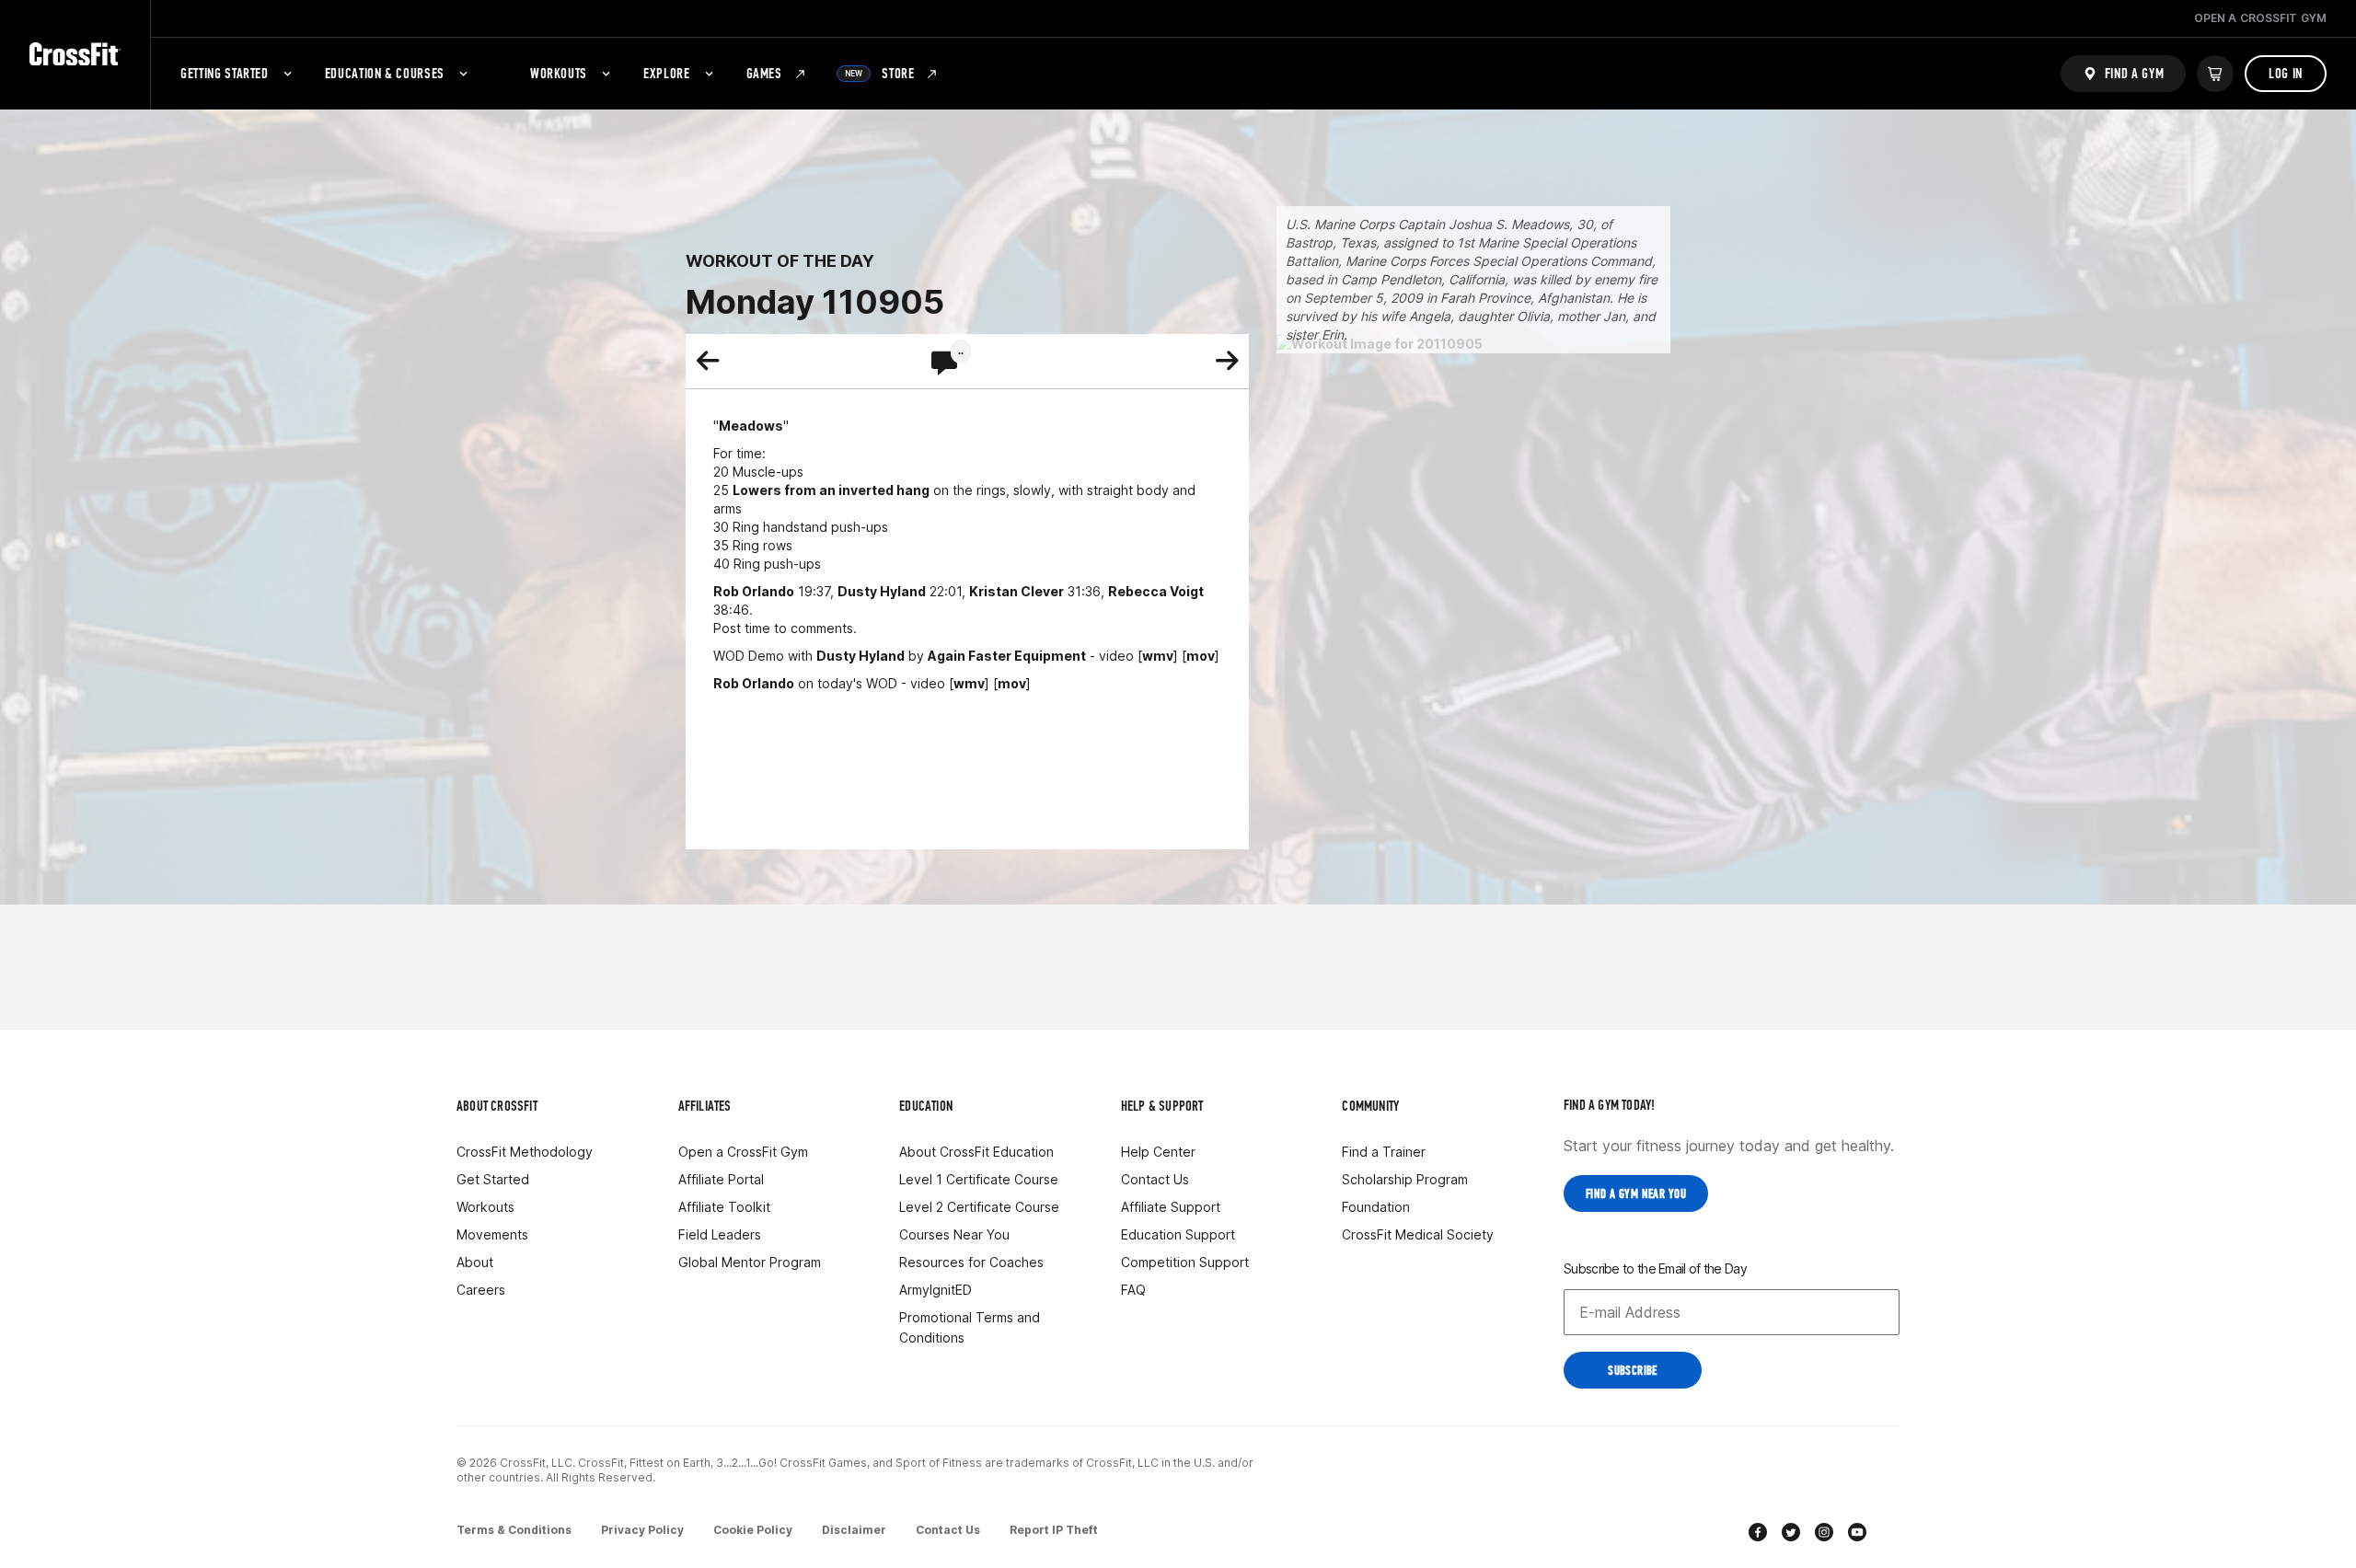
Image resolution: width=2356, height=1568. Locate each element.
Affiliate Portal (721, 1179)
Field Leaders (720, 1234)
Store (880, 73)
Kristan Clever (1016, 591)
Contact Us (1155, 1179)
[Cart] (2215, 74)
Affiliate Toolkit (724, 1207)
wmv (1158, 656)
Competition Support (1185, 1262)
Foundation (1376, 1207)
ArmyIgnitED (935, 1290)
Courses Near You (954, 1234)
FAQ (1133, 1290)
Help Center (1158, 1152)
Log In (2286, 73)
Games (764, 73)
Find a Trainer (1384, 1152)
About (475, 1262)
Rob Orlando (754, 591)
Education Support (1178, 1234)
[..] (944, 364)
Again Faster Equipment (1007, 656)
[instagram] (1824, 1534)
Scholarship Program (1405, 1179)
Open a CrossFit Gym (743, 1152)
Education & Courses (385, 73)
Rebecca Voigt (1156, 591)
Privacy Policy (642, 1530)
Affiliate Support (1171, 1207)
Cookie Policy (753, 1530)
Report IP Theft (1054, 1530)
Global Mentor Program (750, 1262)
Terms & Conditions (514, 1530)
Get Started (493, 1179)
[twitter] (1791, 1534)
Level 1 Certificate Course (979, 1179)
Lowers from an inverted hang (831, 490)
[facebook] (1758, 1534)
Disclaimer (854, 1530)
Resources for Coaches (971, 1262)
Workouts (559, 73)
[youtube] (1857, 1534)
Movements (492, 1234)
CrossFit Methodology (525, 1152)
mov (1201, 656)
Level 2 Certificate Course (979, 1207)
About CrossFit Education (976, 1152)
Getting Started (225, 73)
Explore (666, 73)
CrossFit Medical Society (1418, 1234)
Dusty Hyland (882, 591)
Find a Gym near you (1636, 1194)
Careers (481, 1290)
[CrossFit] (75, 55)
